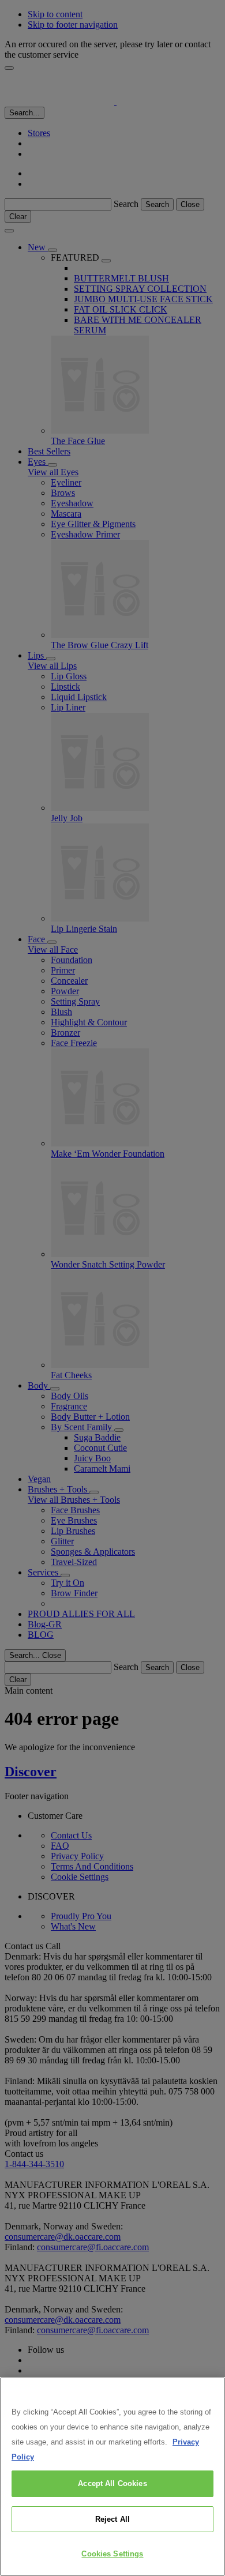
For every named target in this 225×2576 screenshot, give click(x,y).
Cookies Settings (112, 2554)
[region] (112, 2477)
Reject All (112, 2519)
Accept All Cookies (112, 2483)
